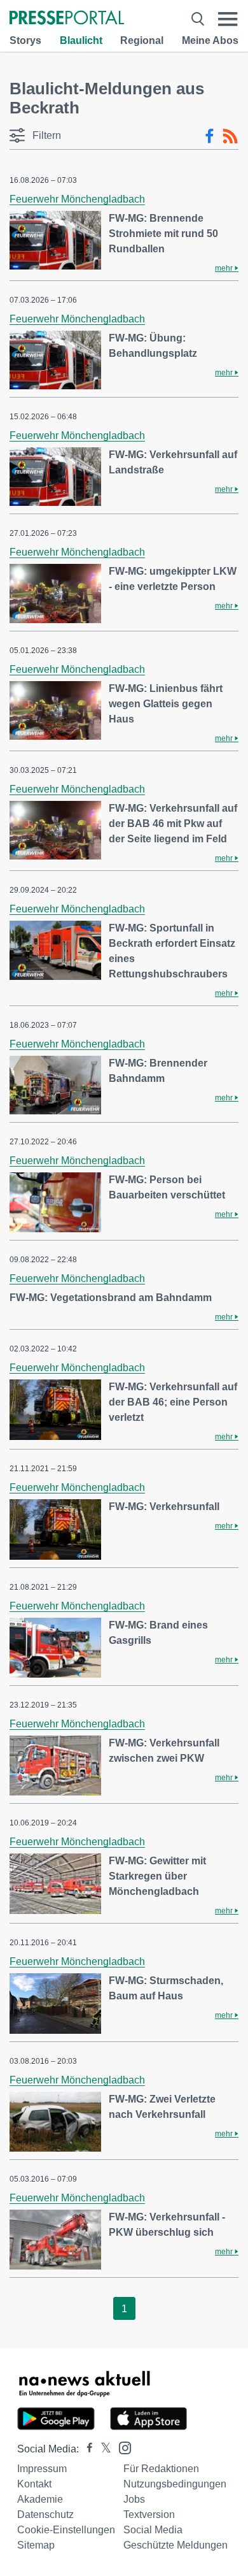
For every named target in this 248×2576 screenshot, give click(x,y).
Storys (25, 40)
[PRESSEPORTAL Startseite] (67, 19)
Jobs (134, 2499)
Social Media (153, 2530)
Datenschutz (45, 2515)
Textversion (149, 2515)
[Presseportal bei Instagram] (121, 2447)
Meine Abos (210, 40)
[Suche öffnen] (198, 19)
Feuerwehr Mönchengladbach (77, 199)
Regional (142, 40)
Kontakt (34, 2484)
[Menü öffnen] (228, 19)
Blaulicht (81, 40)
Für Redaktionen (161, 2469)
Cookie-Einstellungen (66, 2530)
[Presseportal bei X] (102, 2449)
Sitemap (36, 2545)
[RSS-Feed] (230, 136)
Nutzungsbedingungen (175, 2484)
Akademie (40, 2499)
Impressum (42, 2469)
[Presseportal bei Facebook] (86, 2449)
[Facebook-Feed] (210, 136)
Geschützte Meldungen (176, 2545)
